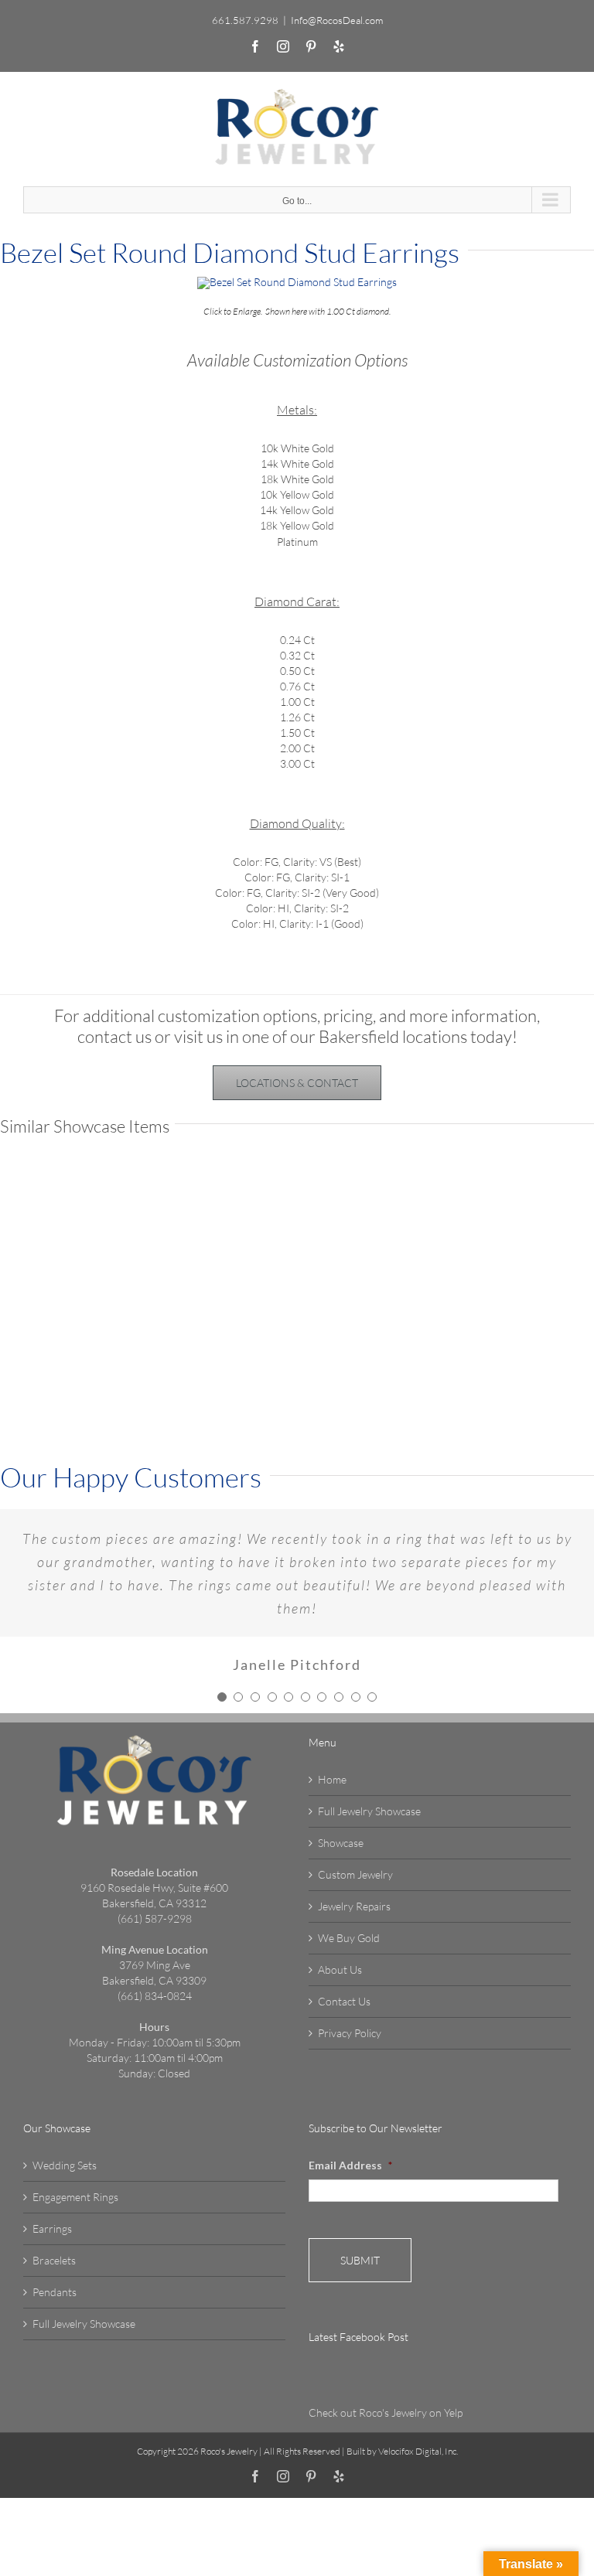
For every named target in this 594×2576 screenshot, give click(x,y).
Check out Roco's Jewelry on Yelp (386, 2412)
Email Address (350, 2165)
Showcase (341, 1843)
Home (332, 1779)
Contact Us (344, 2001)
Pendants (55, 2292)
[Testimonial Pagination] (222, 1697)
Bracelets (54, 2260)
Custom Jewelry (355, 1874)
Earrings (52, 2228)
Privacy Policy (350, 2033)
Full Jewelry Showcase (369, 1811)
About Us (340, 1969)
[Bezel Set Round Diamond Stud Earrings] (297, 282)
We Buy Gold (349, 1938)
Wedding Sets (65, 2165)
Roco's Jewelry (229, 2451)
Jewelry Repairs (354, 1906)
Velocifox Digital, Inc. (418, 2451)
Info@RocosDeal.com (337, 20)
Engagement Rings (75, 2197)
